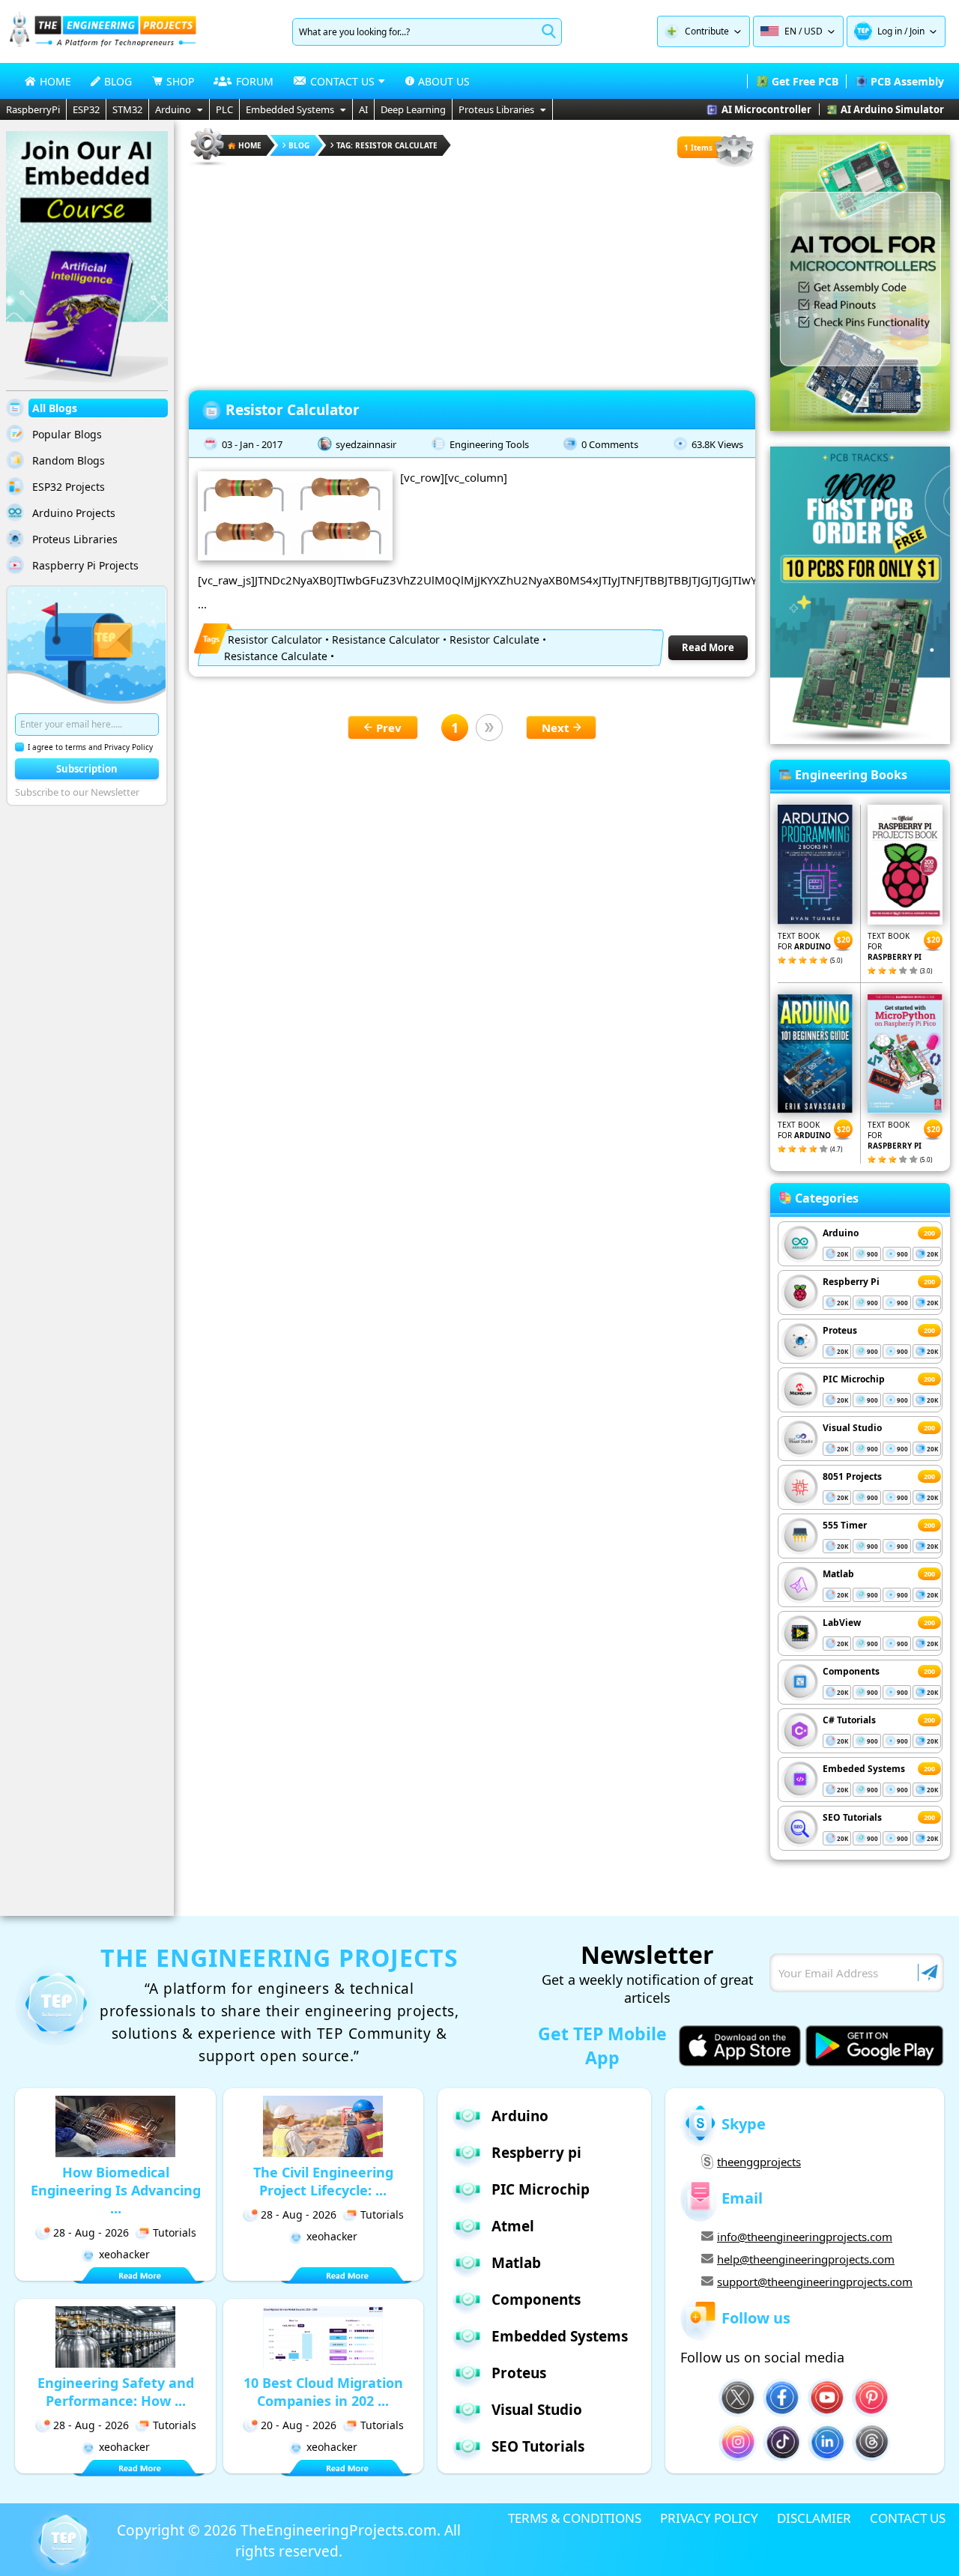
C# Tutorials (849, 1720)
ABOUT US (444, 81)
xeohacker (124, 2254)
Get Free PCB (805, 81)
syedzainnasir (366, 444)
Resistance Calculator (386, 640)
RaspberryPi (33, 109)
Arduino (173, 109)
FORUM (255, 81)
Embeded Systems (864, 1769)
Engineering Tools (489, 444)
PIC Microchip (854, 1379)
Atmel (513, 2226)
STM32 (127, 109)
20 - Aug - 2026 (299, 2425)
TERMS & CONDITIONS (575, 2518)
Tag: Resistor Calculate (387, 145)
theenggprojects (759, 2162)
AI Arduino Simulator (892, 109)
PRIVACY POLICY (709, 2518)
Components (851, 1671)
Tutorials (175, 2232)
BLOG (118, 81)
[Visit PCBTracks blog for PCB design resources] (860, 740)
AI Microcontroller (766, 109)
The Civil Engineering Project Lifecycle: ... (323, 2181)
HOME (55, 81)
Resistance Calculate (276, 656)
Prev (389, 728)
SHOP (180, 81)
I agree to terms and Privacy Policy (90, 747)
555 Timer (845, 1525)
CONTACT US (908, 2518)
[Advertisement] (472, 273)
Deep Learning (413, 109)
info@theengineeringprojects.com (805, 2237)
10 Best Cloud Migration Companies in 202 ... (323, 2392)
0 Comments (610, 444)
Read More (708, 647)
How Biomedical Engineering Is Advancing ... (116, 2190)
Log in (890, 31)
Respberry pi (536, 2153)
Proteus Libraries (496, 109)
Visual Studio (852, 1428)
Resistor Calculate (494, 640)
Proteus (840, 1330)
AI (363, 109)
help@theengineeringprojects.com (806, 2259)
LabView (842, 1623)
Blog (299, 145)
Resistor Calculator (293, 410)
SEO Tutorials (852, 1817)
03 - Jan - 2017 (252, 444)
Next (556, 728)
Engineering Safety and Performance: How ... (116, 2392)
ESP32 (86, 109)
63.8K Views (717, 444)
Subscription (87, 769)
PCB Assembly (907, 81)
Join (917, 31)
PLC (224, 109)
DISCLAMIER (814, 2518)
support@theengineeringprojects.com (815, 2282)
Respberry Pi (851, 1282)
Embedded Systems (290, 109)
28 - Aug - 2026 (91, 2232)
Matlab (838, 1574)
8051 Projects (852, 1476)
